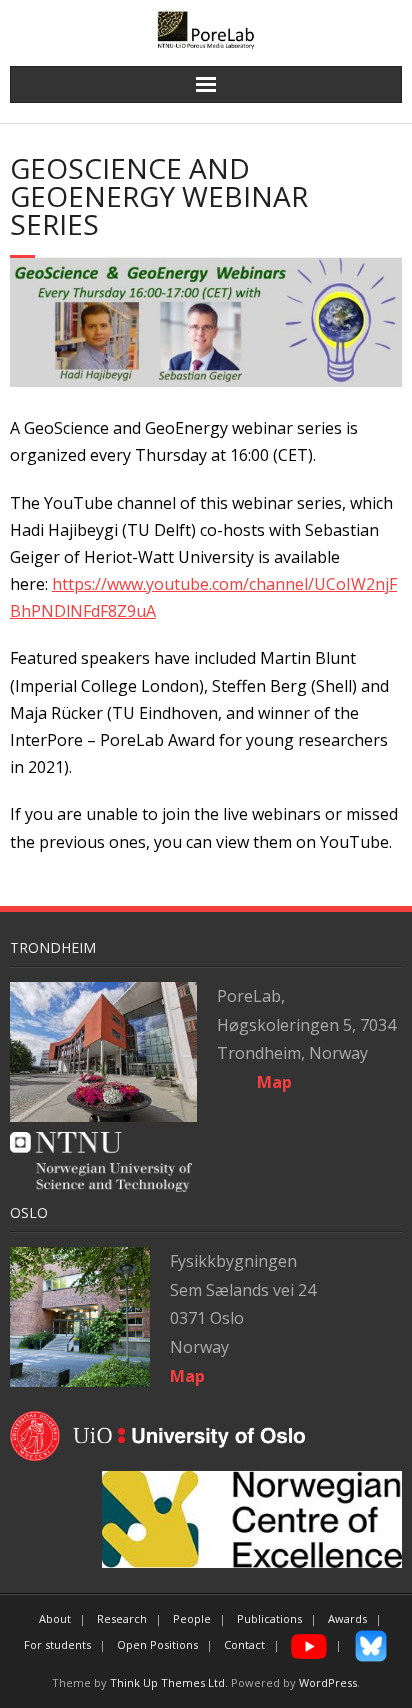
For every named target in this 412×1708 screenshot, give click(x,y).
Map (187, 1376)
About (55, 1618)
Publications (269, 1618)
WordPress (328, 1682)
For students (57, 1644)
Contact (244, 1644)
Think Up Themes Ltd (167, 1682)
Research (122, 1618)
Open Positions (157, 1644)
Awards (347, 1618)
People (192, 1618)
